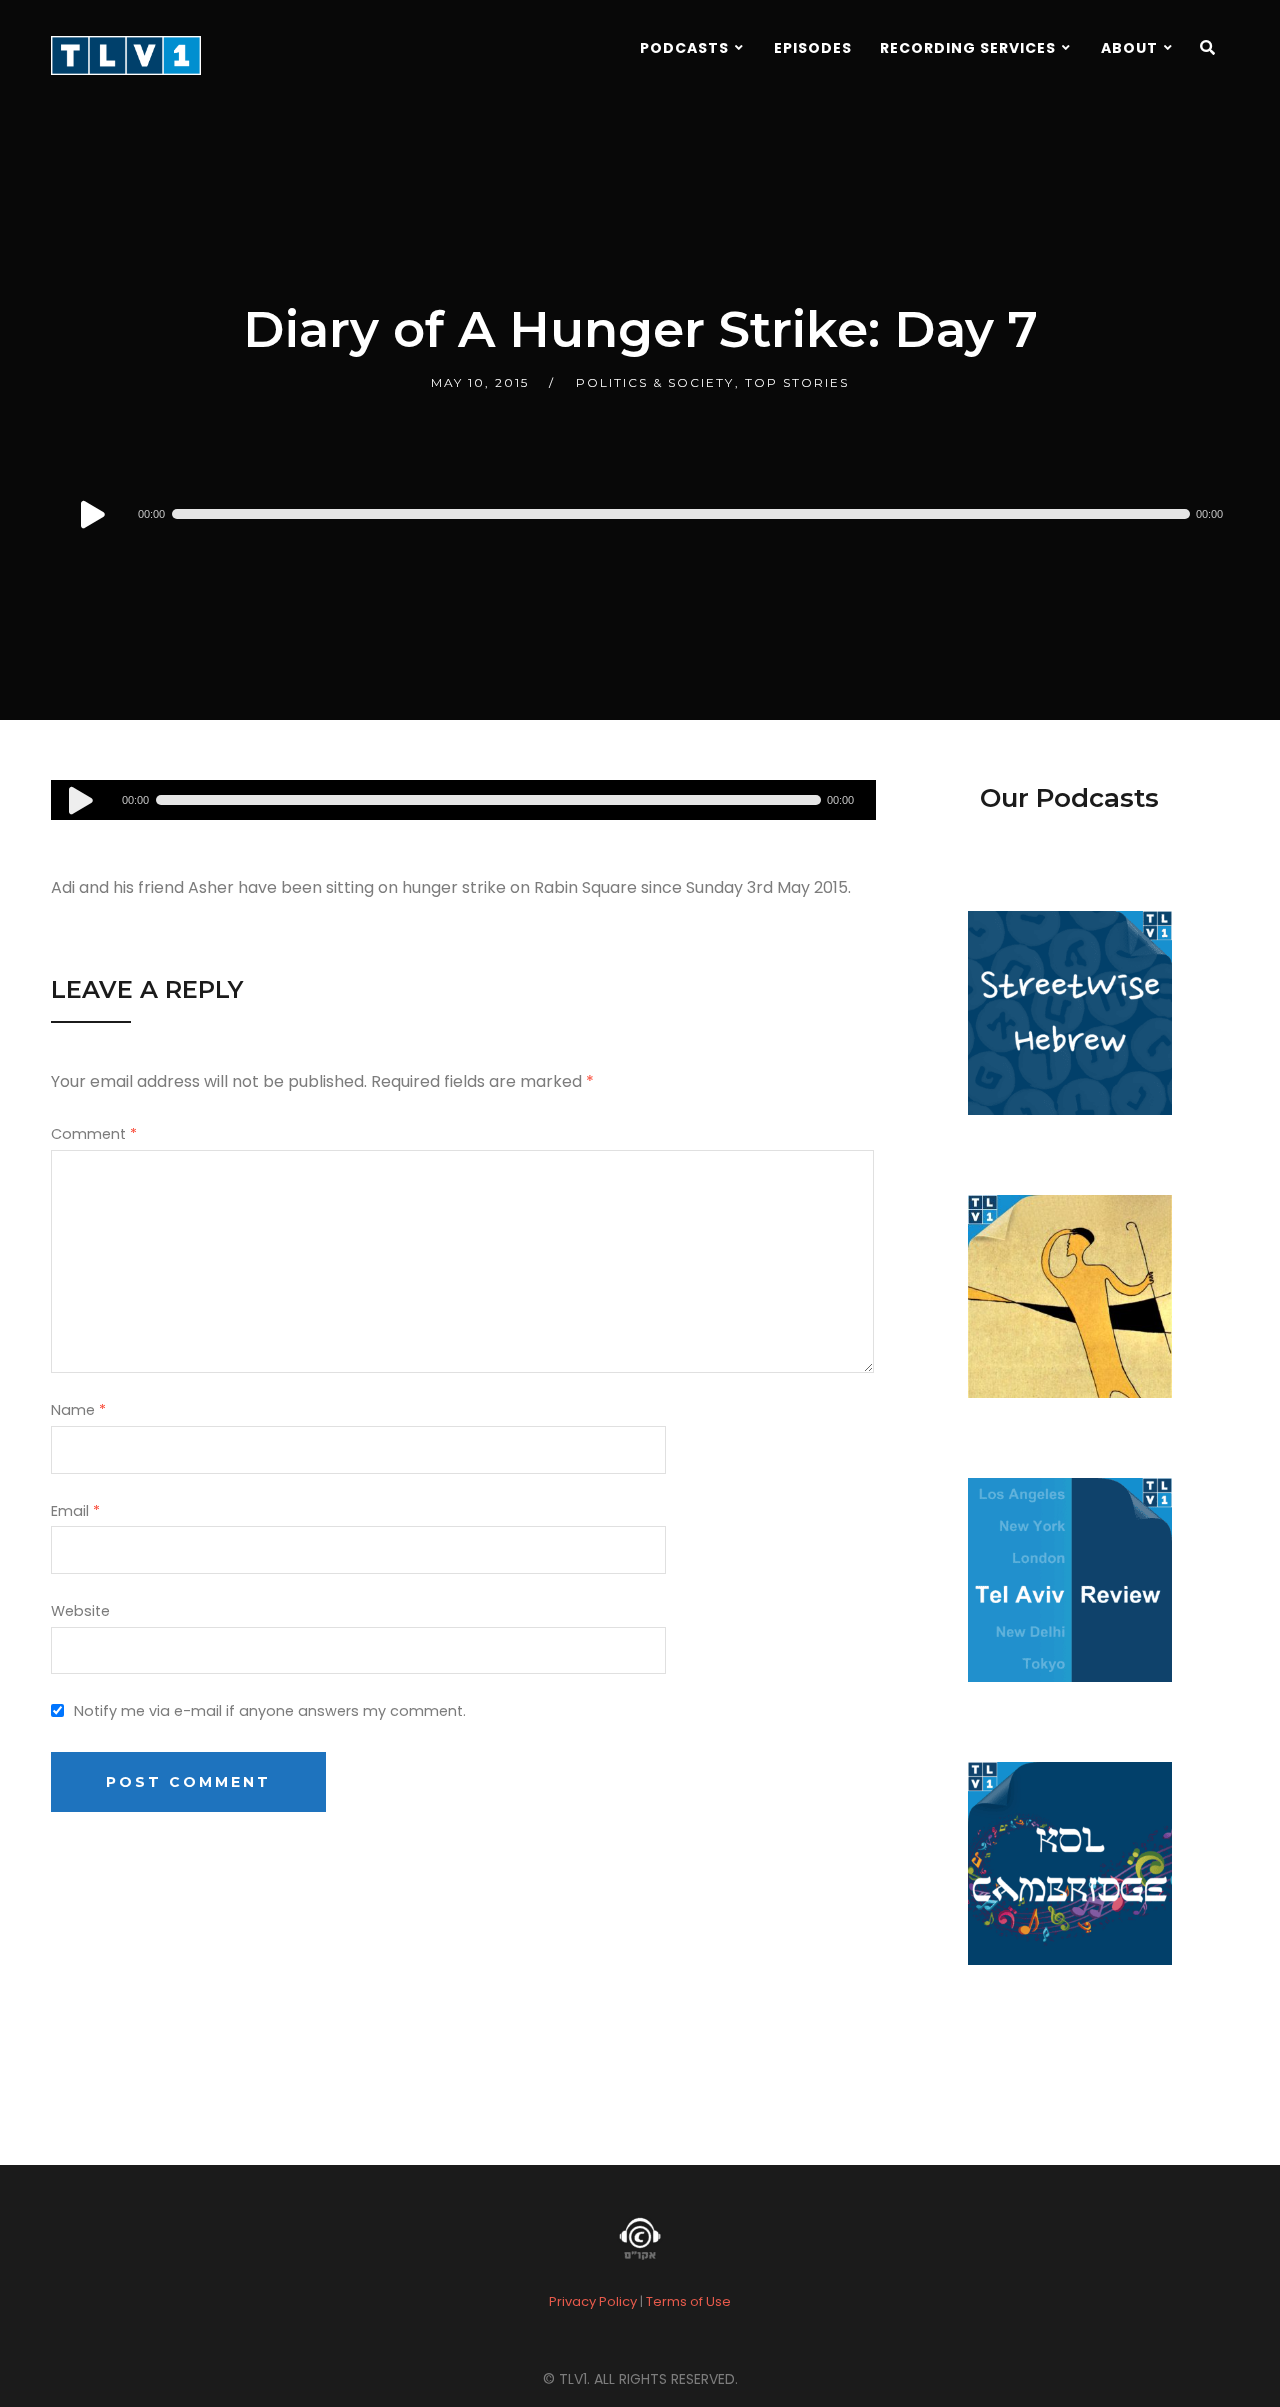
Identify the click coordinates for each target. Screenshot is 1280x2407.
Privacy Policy (593, 2301)
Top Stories (797, 382)
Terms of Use (688, 2301)
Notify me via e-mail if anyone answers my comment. (270, 1711)
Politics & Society (655, 382)
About (1129, 48)
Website (80, 1611)
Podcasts (684, 48)
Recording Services (968, 48)
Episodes (813, 48)
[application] (656, 514)
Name (78, 1410)
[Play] (93, 514)
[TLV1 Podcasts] (126, 55)
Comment (94, 1134)
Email (75, 1511)
